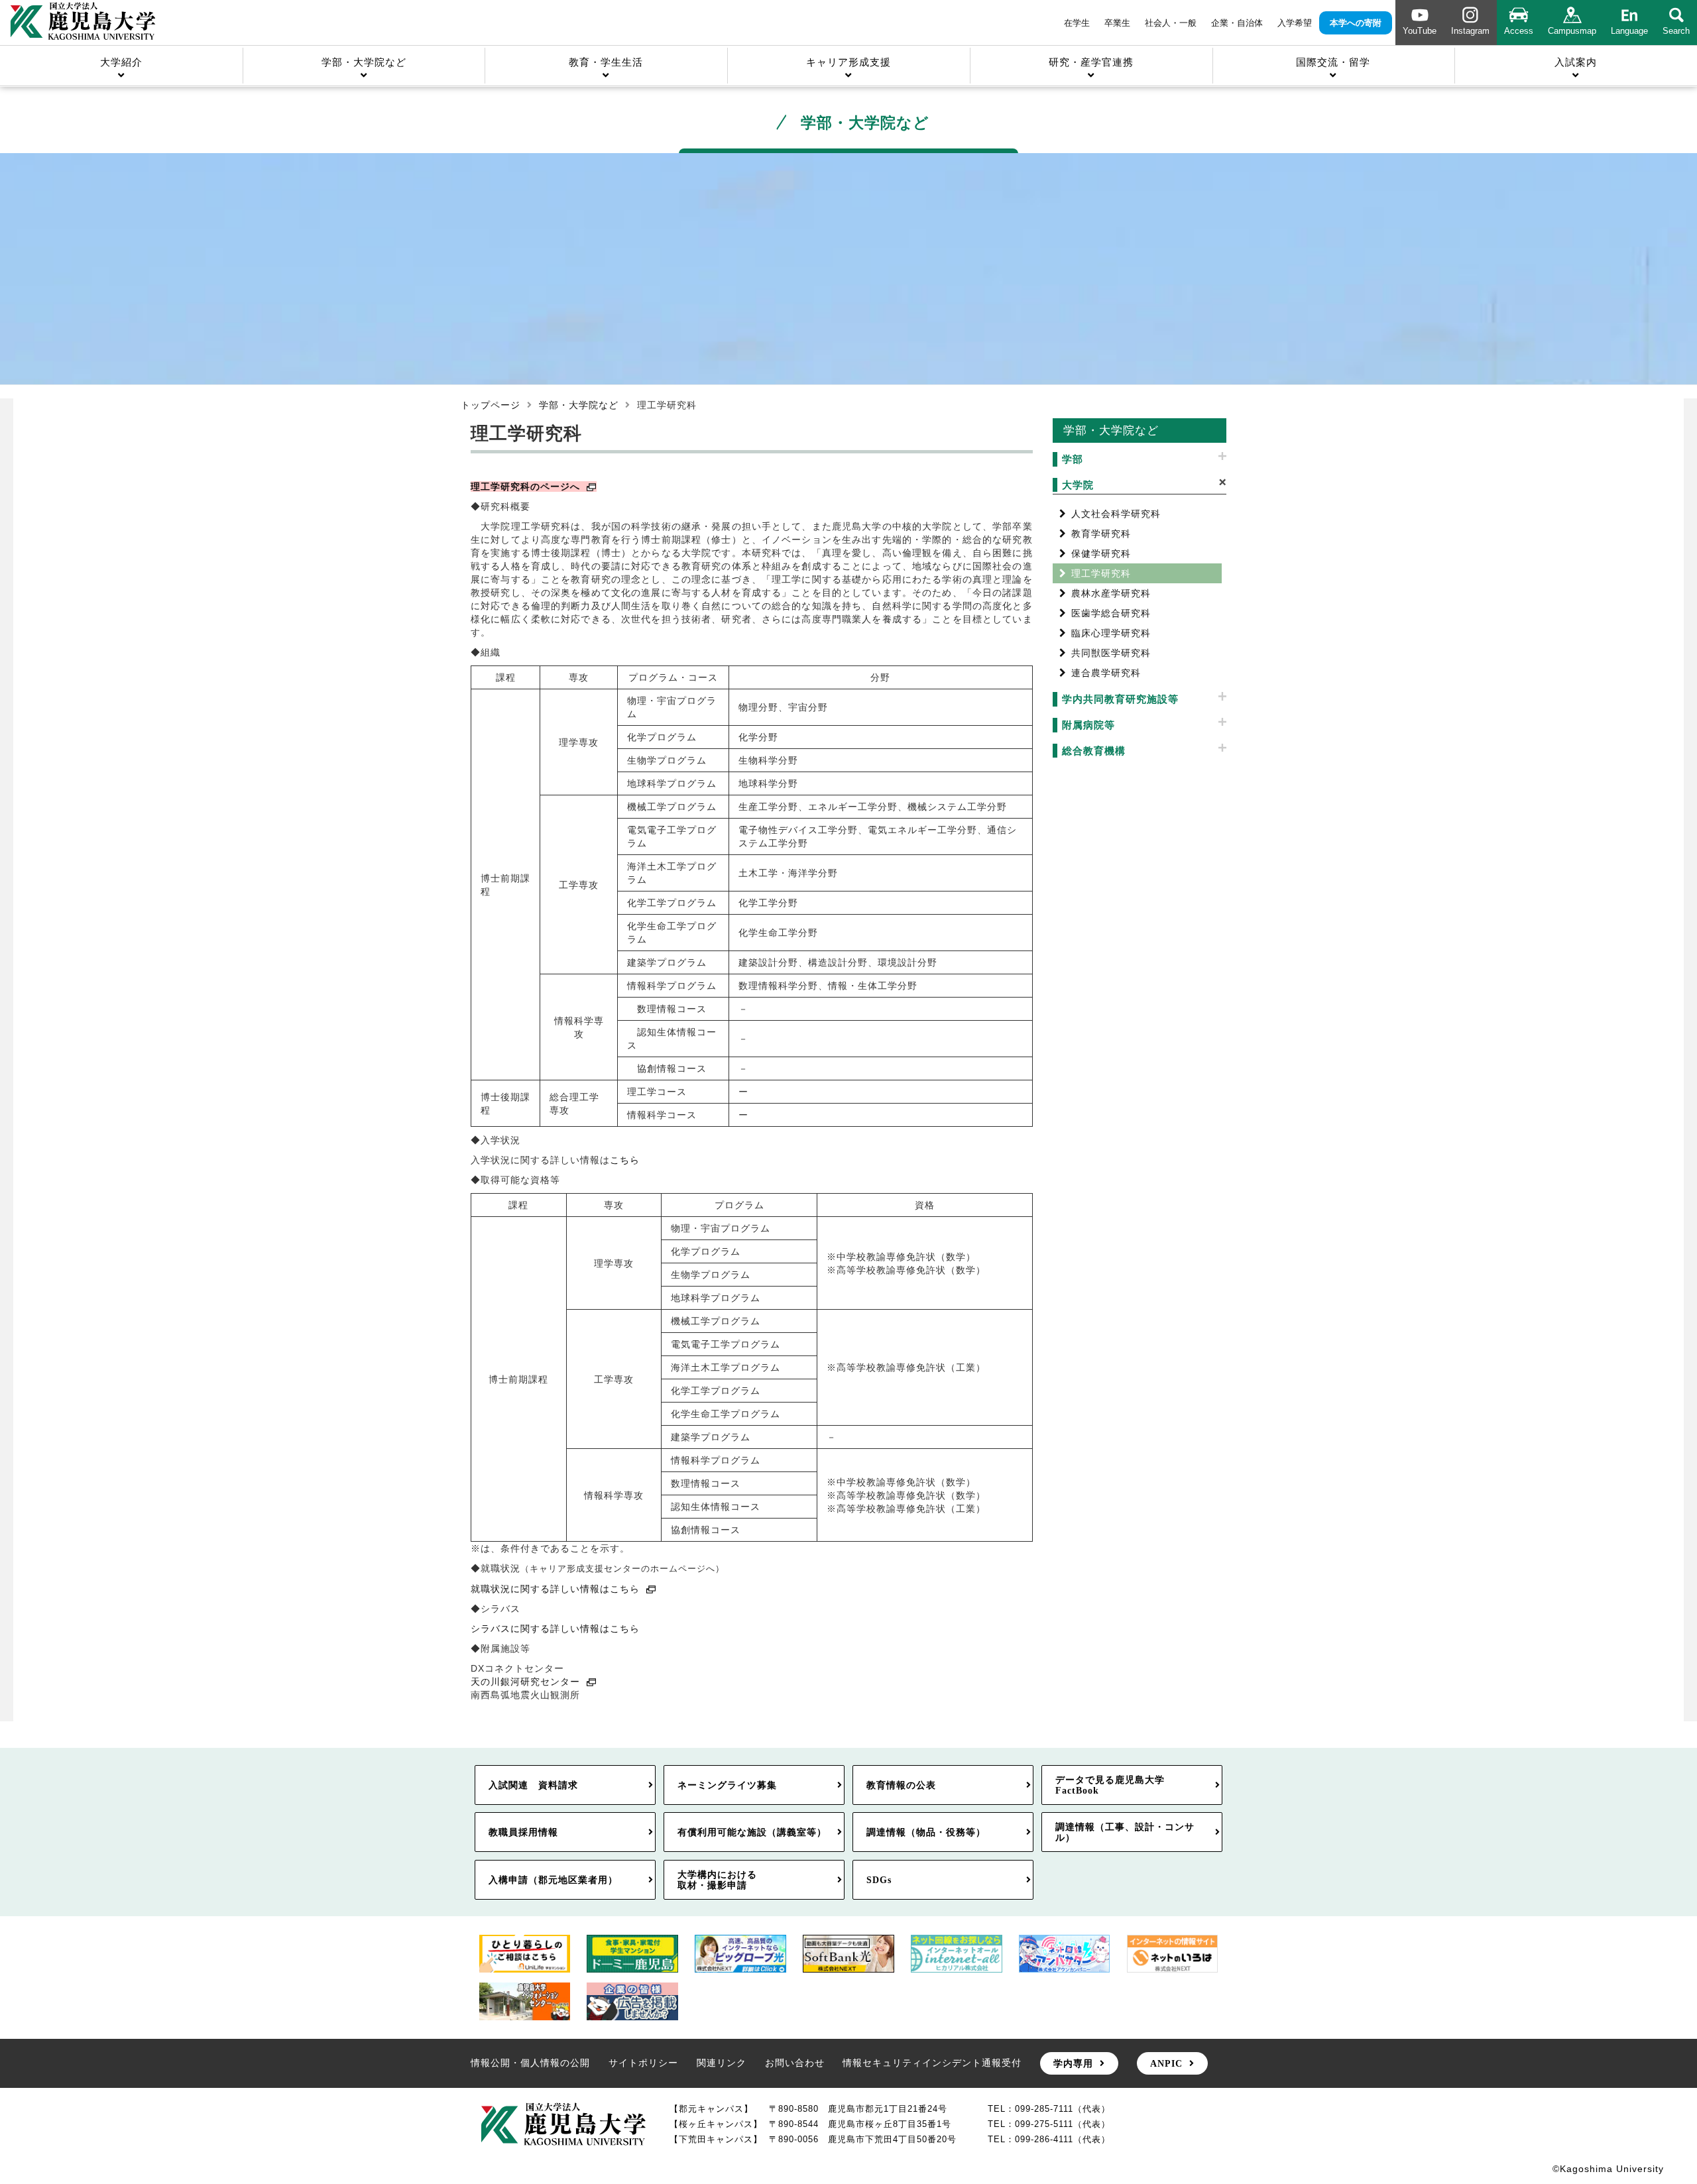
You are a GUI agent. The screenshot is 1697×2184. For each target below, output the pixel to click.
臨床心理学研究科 (1111, 633)
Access (1519, 31)
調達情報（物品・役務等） (926, 1832)
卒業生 (1117, 23)
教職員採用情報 (523, 1832)
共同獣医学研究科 (1111, 653)
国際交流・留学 (1333, 62)
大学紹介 (121, 62)
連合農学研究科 (1106, 673)
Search (1676, 31)
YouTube (1420, 31)
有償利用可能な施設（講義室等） (752, 1832)
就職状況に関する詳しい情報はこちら (555, 1589)
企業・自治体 (1237, 23)
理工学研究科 (1101, 573)
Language (1629, 31)
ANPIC (1166, 2063)
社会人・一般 (1171, 23)
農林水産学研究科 (1111, 593)
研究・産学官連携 (1091, 62)
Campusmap (1572, 31)
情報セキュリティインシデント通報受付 (932, 2063)
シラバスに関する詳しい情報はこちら (555, 1629)
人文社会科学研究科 (1116, 514)
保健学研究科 (1101, 553)
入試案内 (1576, 62)
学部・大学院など (364, 62)
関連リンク (722, 2063)
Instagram (1470, 31)
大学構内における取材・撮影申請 (717, 1880)
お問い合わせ (795, 2063)
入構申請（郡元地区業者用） (553, 1880)
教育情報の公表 (901, 1785)
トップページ (491, 405)
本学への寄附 (1356, 23)
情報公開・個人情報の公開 (530, 2063)
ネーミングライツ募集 (727, 1785)
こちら (625, 1160)
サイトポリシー (643, 2063)
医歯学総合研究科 (1111, 613)
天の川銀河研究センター (525, 1682)
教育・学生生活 (606, 62)
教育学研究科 (1101, 534)
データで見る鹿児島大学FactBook (1110, 1785)
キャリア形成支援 (848, 62)
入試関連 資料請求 (533, 1785)
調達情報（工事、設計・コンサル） (1125, 1832)
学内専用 (1073, 2063)
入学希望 (1295, 23)
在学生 (1077, 23)
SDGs (879, 1880)
